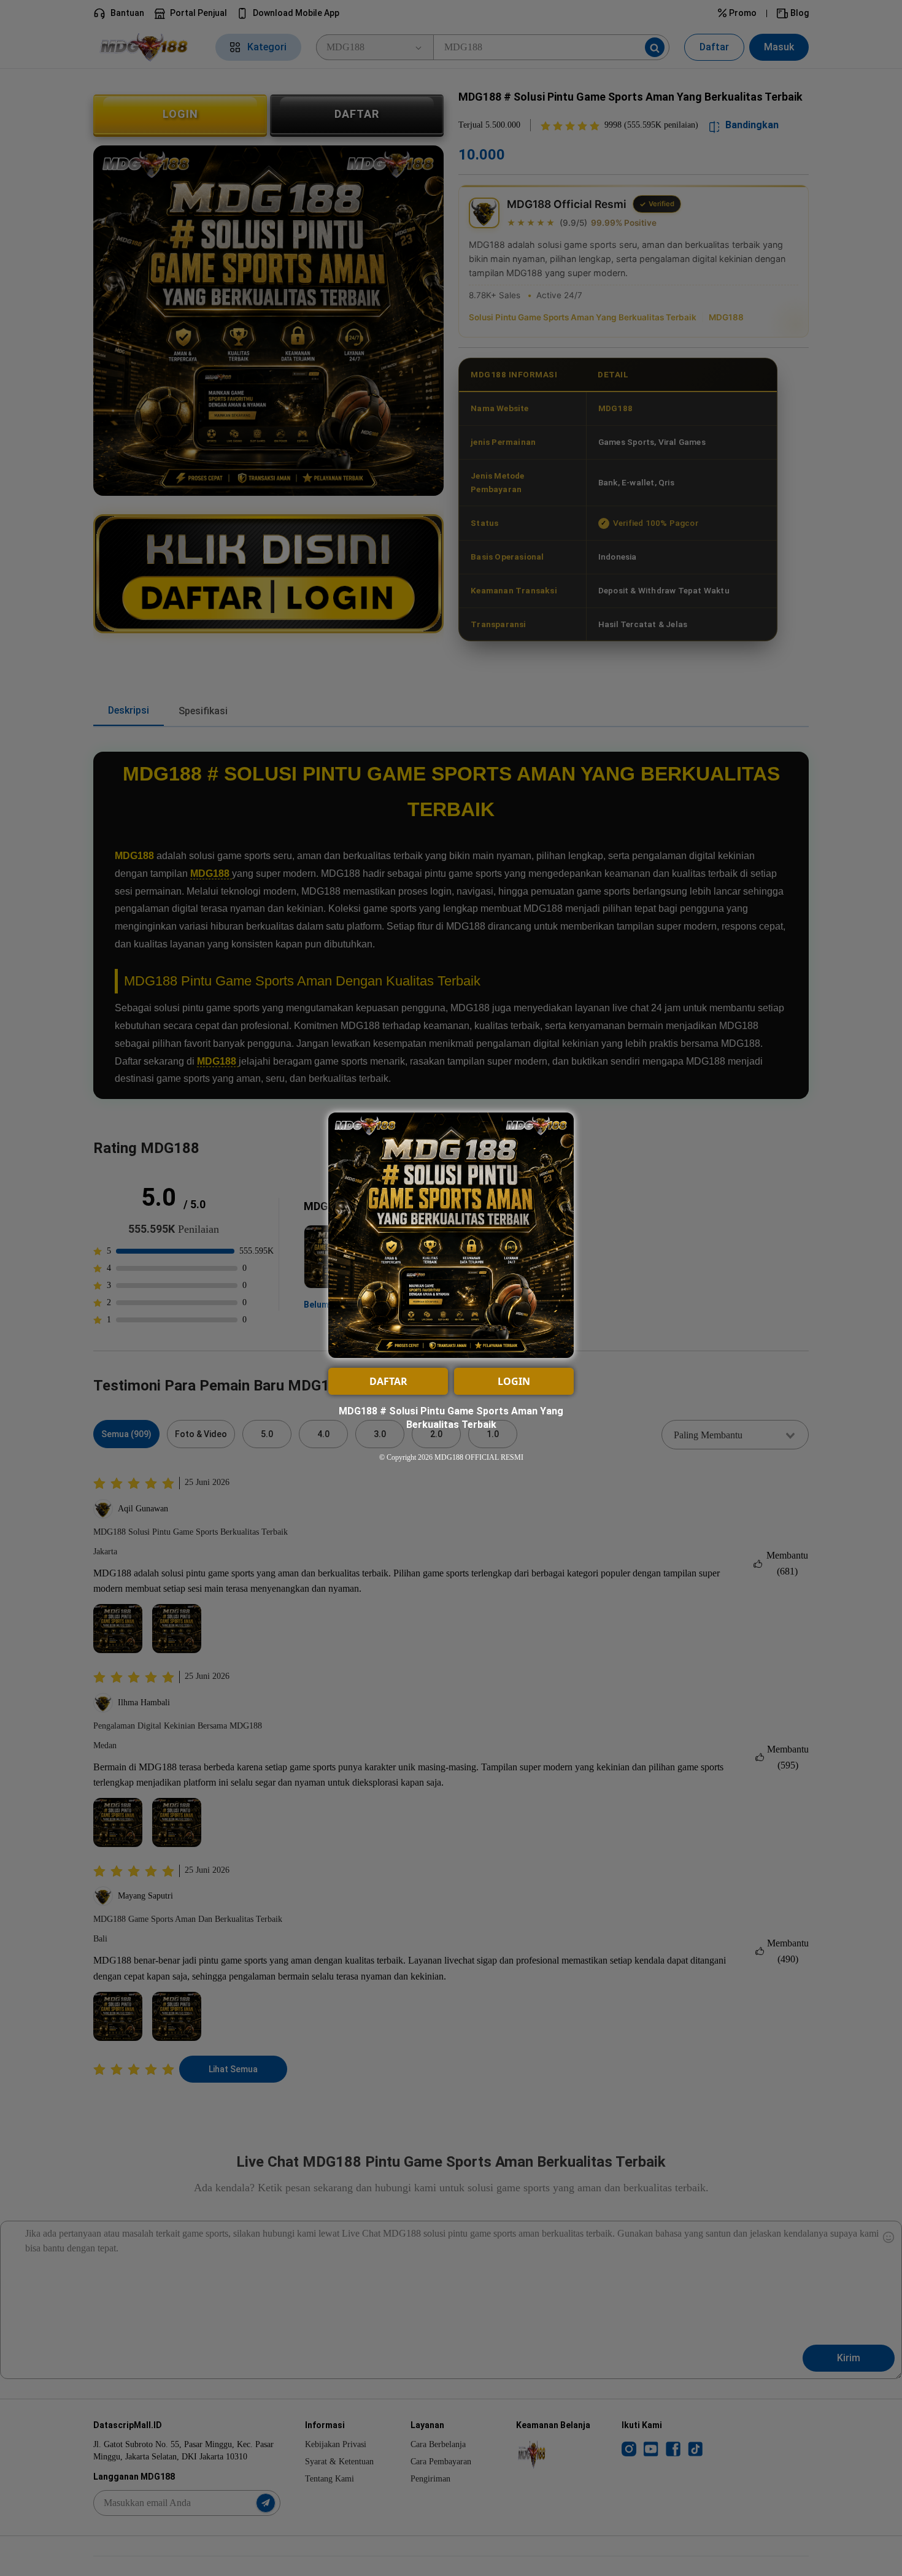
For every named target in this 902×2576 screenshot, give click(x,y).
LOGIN (514, 1381)
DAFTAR (388, 1381)
